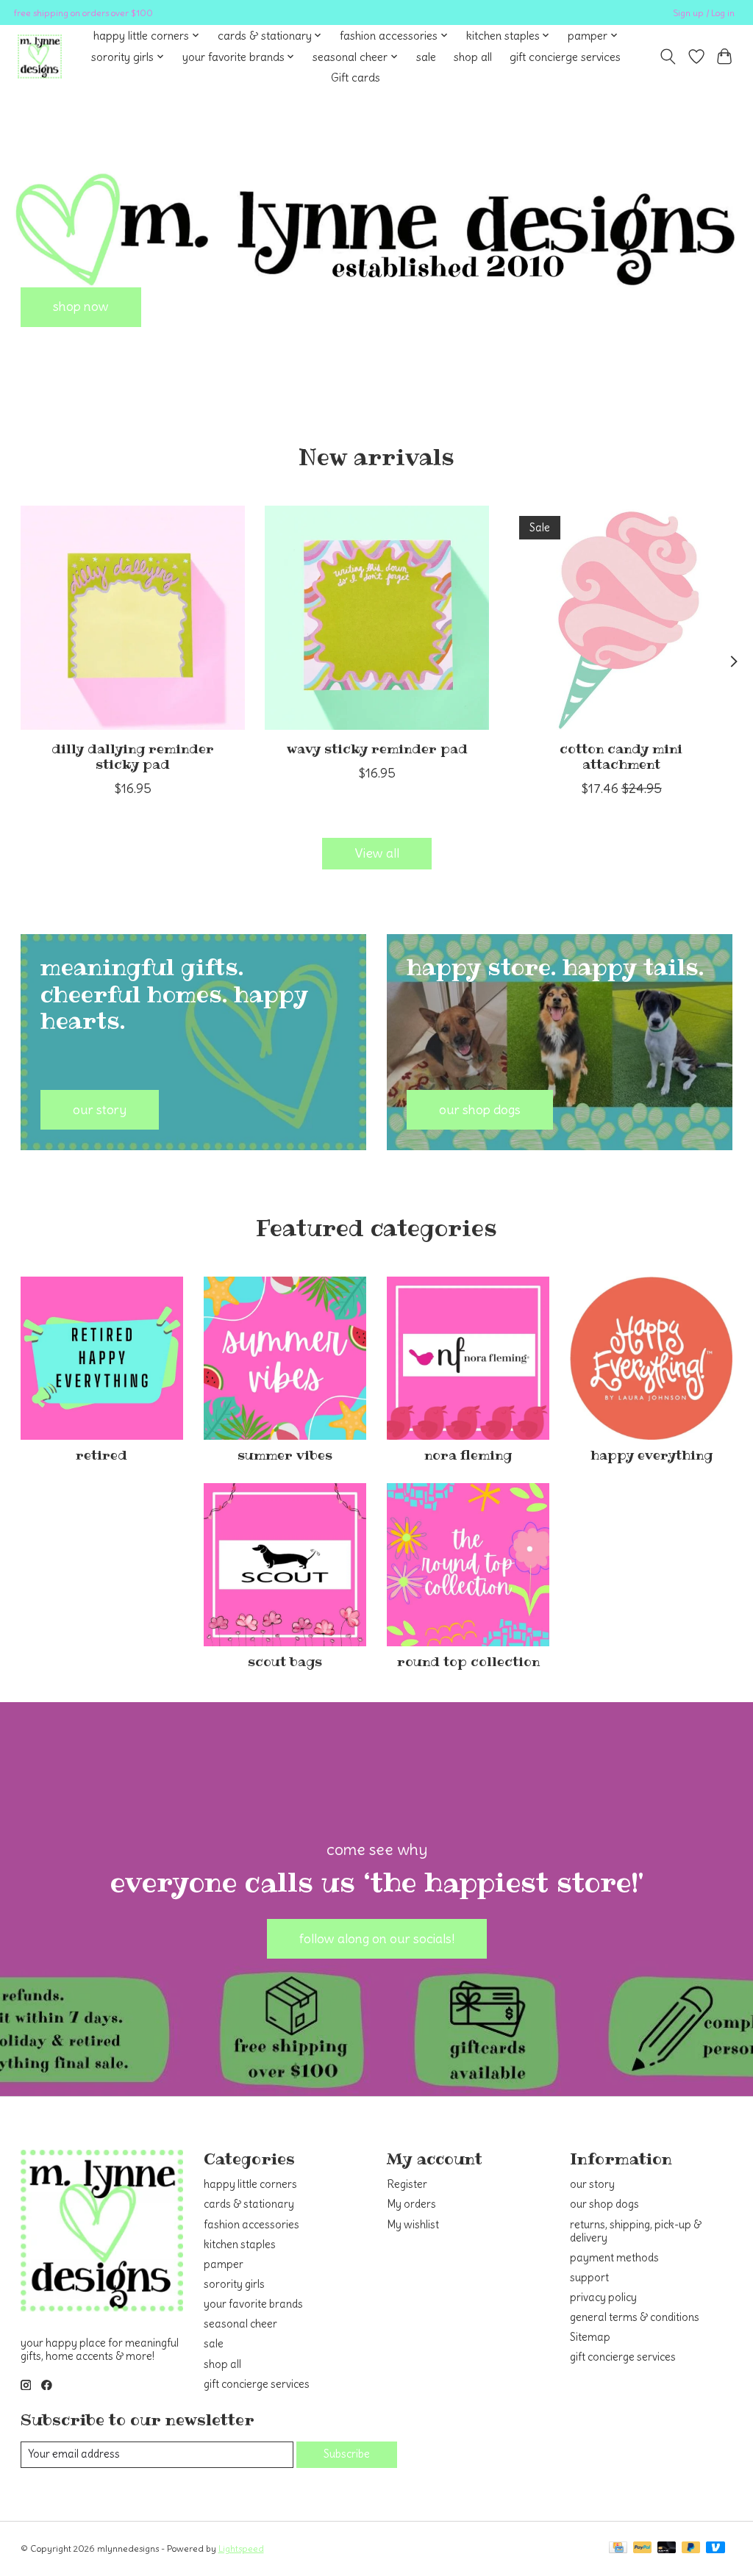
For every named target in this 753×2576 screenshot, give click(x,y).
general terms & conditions (635, 2317)
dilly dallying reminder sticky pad (132, 757)
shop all (473, 57)
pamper (224, 2264)
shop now (81, 306)
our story (592, 2184)
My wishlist (413, 2225)
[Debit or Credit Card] (667, 2548)
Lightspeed (241, 2548)
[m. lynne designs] (40, 57)
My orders (411, 2204)
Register (407, 2184)
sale (426, 57)
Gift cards (356, 78)
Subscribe (347, 2454)
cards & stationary (249, 2204)
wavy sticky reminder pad (376, 749)
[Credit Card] (618, 2548)
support (589, 2278)
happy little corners (250, 2184)
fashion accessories (251, 2225)
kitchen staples (240, 2245)
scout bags (285, 1662)
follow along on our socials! (377, 1939)
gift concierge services (565, 57)
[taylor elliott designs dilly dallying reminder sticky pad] (133, 618)
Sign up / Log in (704, 13)
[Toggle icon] (667, 57)
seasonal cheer (240, 2324)
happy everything (652, 1455)
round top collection (468, 1662)
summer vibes (285, 1455)
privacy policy (603, 2297)
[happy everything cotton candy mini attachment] (621, 618)
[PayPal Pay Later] (691, 2548)
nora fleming (468, 1455)
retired (101, 1455)
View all (377, 853)
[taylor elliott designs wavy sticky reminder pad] (377, 618)
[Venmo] (715, 2548)
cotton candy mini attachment (621, 757)
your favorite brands (253, 2304)
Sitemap (590, 2337)
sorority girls (234, 2284)
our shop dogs (604, 2204)
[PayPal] (643, 2548)
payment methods (614, 2258)
